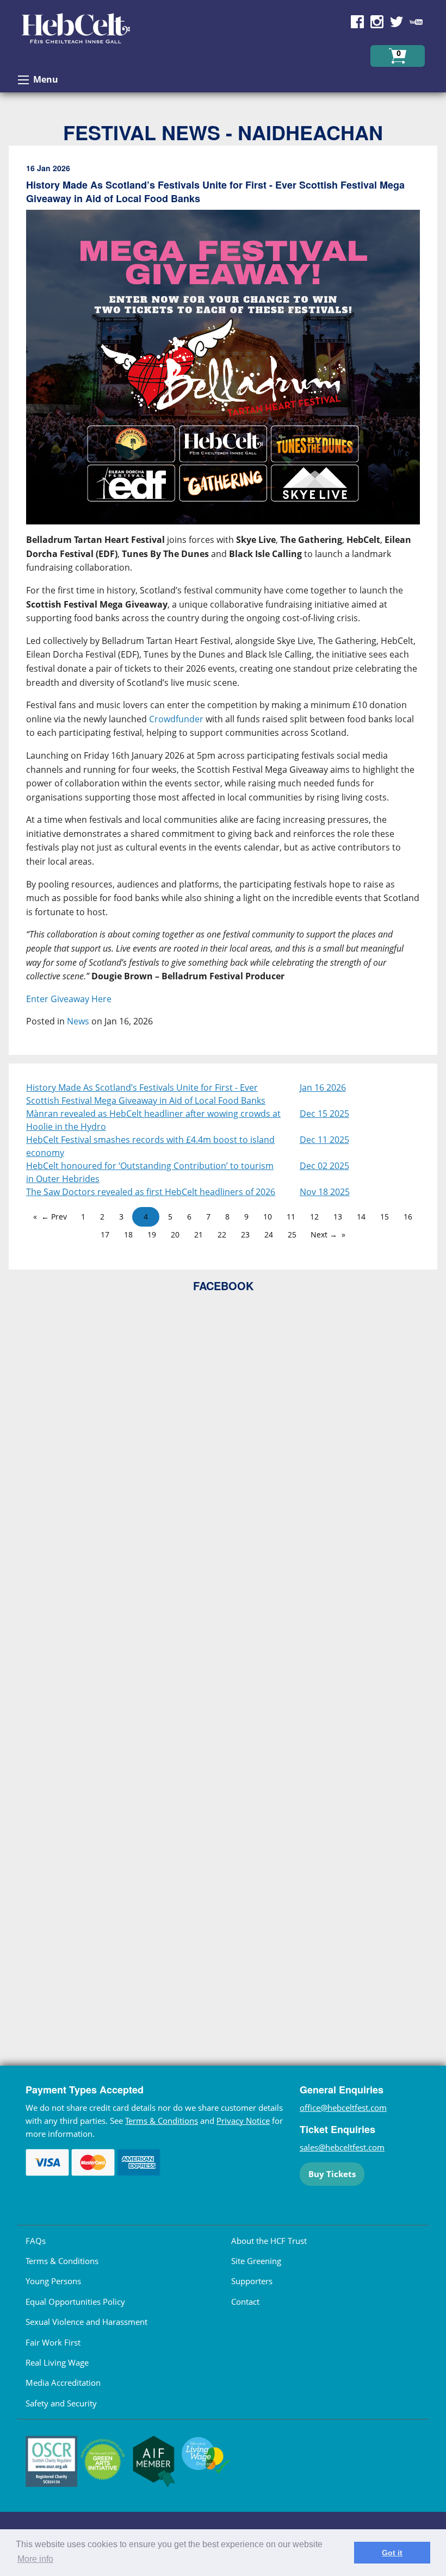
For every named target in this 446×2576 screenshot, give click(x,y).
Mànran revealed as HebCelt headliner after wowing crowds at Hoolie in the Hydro (153, 1120)
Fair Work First (53, 2342)
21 (199, 1234)
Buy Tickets (332, 2174)
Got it (392, 2553)
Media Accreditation (63, 2383)
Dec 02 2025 (324, 1166)
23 (245, 1234)
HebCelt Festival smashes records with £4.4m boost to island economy (150, 1146)
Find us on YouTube (416, 22)
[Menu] (23, 80)
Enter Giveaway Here (69, 999)
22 (222, 1234)
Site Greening (256, 2261)
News (78, 1021)
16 (408, 1217)
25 (292, 1234)
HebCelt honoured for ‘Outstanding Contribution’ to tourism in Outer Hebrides (150, 1172)
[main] (223, 605)
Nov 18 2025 (325, 1192)
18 (128, 1234)
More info (35, 2559)
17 (105, 1234)
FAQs (36, 2241)
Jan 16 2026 (323, 1087)
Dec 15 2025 (324, 1114)
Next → (324, 1234)
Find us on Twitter (397, 22)
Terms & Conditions (162, 2121)
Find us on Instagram (377, 22)
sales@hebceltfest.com (342, 2147)
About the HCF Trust (269, 2241)
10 (268, 1217)
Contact (245, 2302)
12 (314, 1217)
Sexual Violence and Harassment (86, 2322)
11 (291, 1217)
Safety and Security (61, 2403)
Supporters (252, 2281)
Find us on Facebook (357, 22)
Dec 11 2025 (324, 1140)
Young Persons (53, 2281)
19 (152, 1234)
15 (385, 1217)
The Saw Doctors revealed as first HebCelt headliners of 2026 (151, 1192)
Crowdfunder (176, 719)
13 (338, 1217)
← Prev (54, 1217)
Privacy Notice (243, 2121)
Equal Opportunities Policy (75, 2302)
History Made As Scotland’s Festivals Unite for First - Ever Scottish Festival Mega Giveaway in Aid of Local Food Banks (146, 1094)
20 (175, 1234)
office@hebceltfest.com (343, 2108)
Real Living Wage (57, 2362)
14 (361, 1217)
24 (269, 1234)
